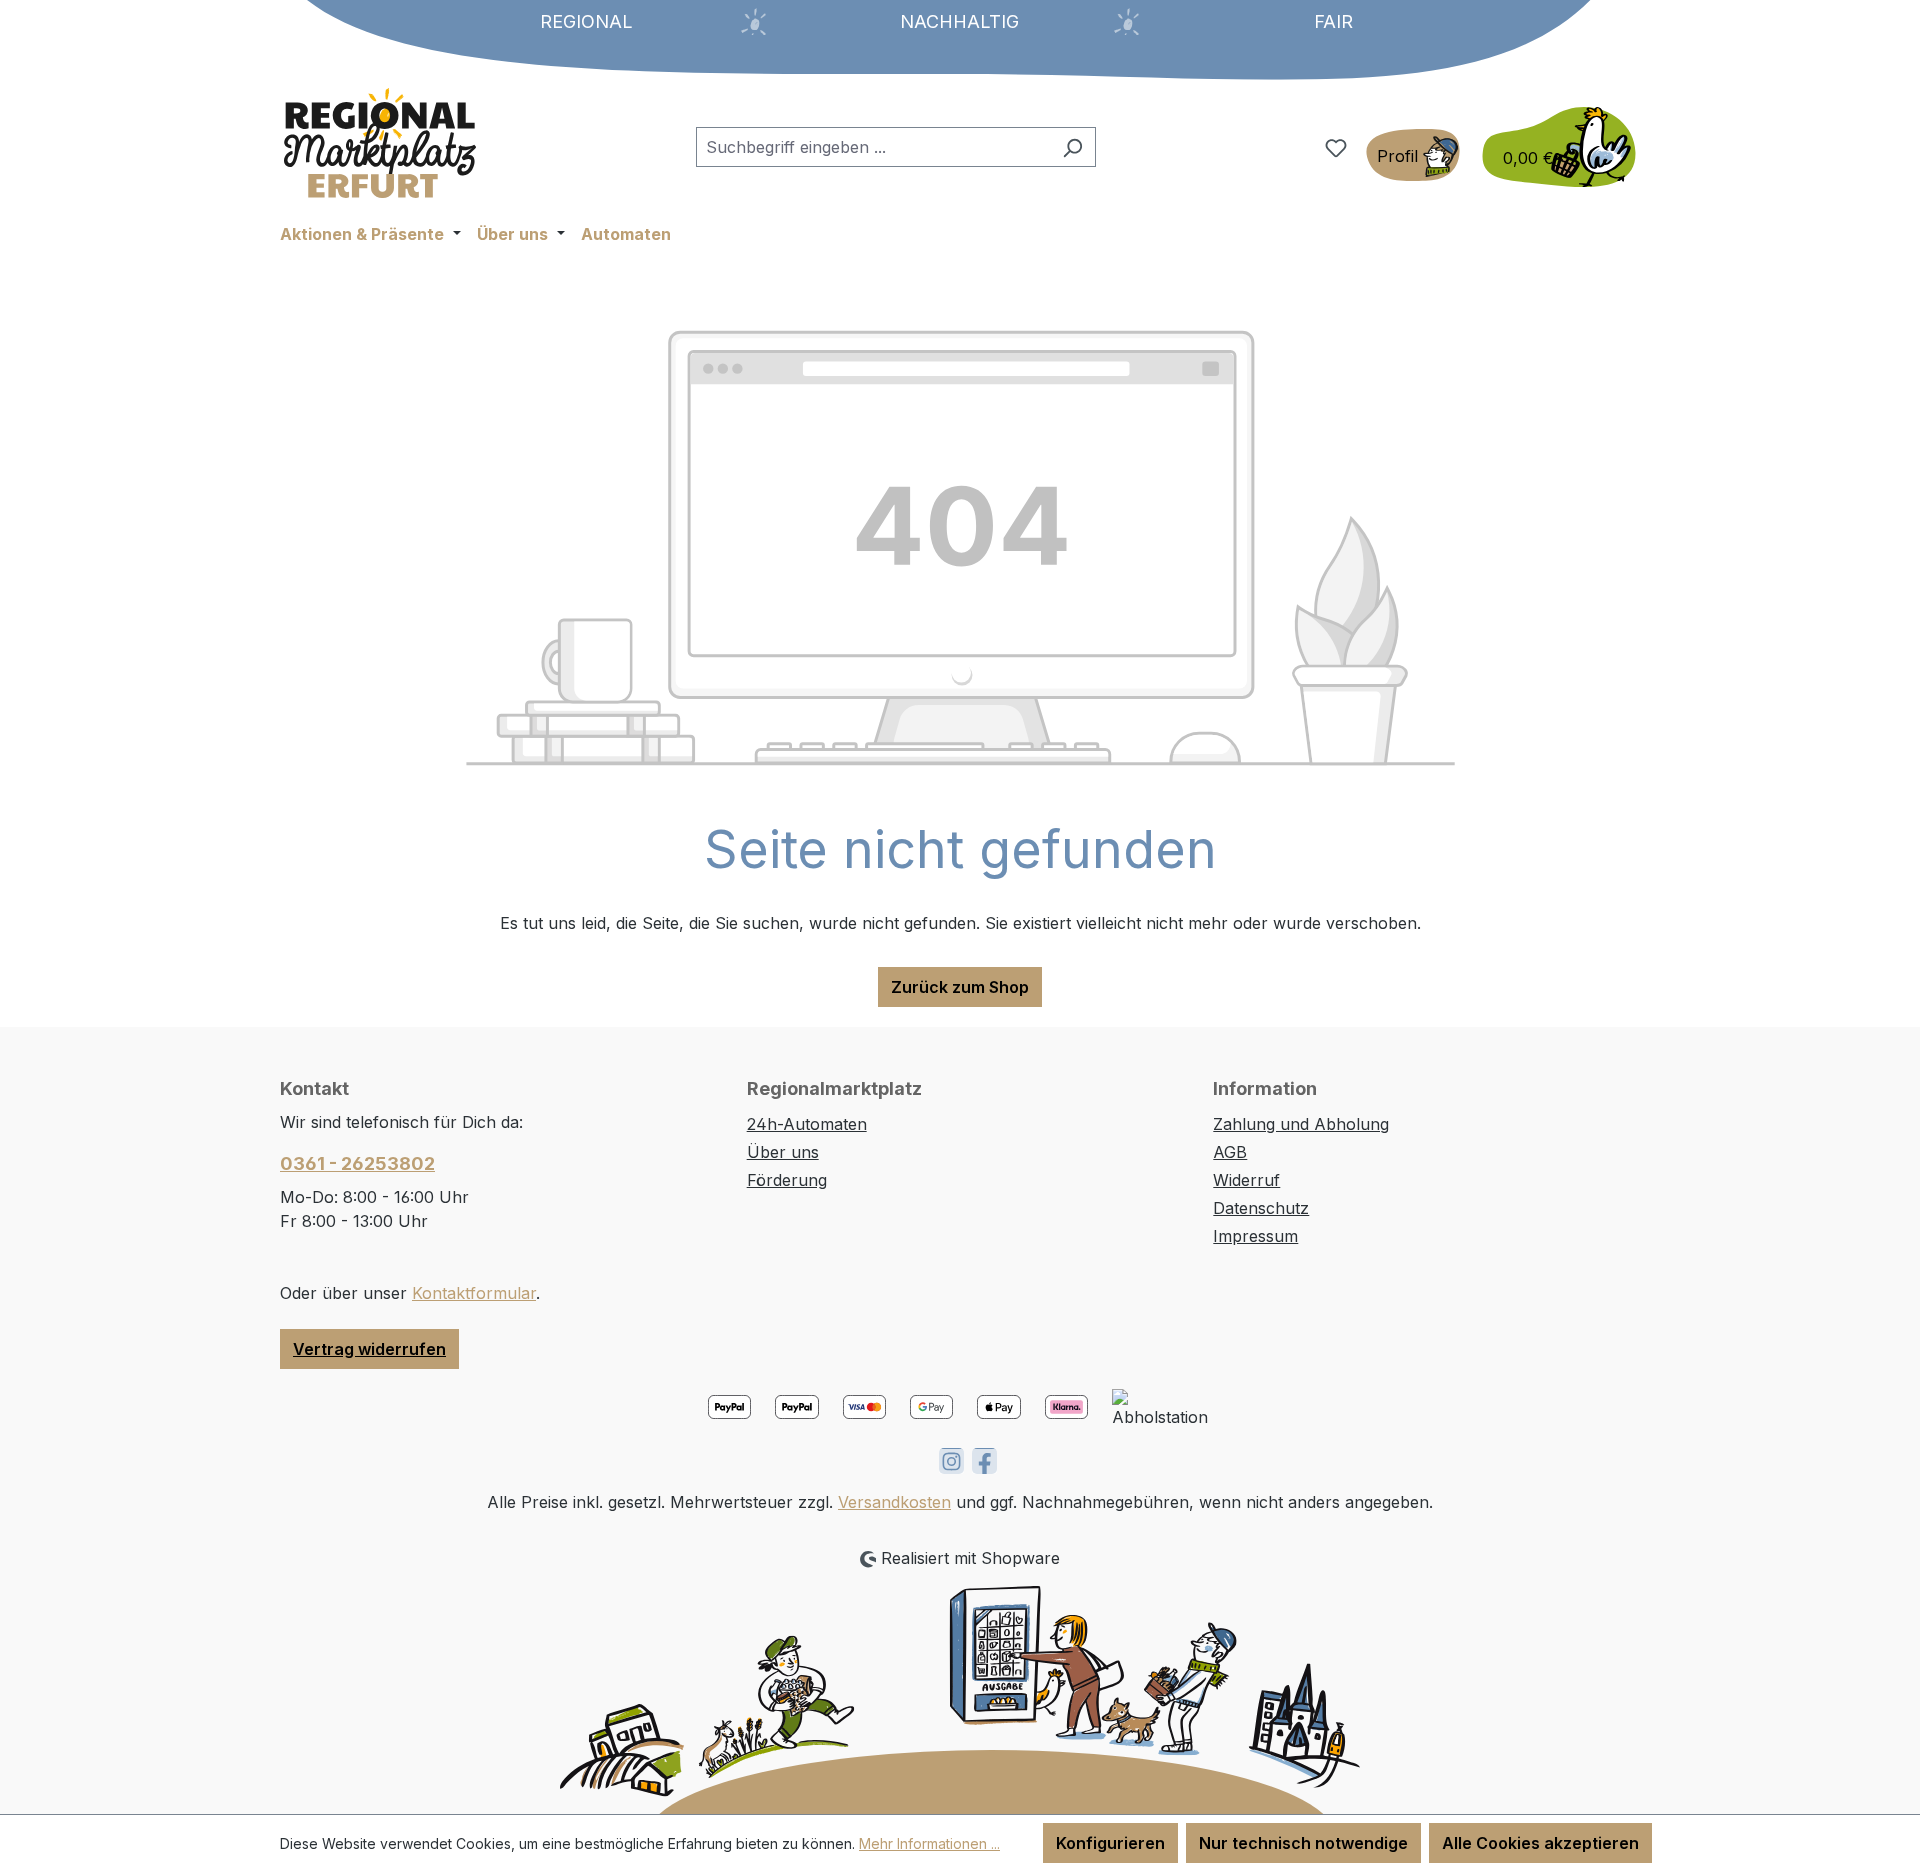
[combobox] (873, 147)
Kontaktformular (474, 1293)
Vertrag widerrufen (369, 1349)
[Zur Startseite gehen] (380, 143)
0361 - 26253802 (357, 1163)
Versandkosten (894, 1502)
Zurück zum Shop (960, 987)
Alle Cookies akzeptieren (1540, 1843)
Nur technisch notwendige (1303, 1843)
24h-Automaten (807, 1124)
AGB (1230, 1152)
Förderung (787, 1180)
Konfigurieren (1110, 1843)
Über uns (783, 1152)
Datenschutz (1261, 1208)
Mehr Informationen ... (929, 1843)
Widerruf (1246, 1180)
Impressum (1255, 1236)
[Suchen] (1072, 147)
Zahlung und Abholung (1301, 1124)
